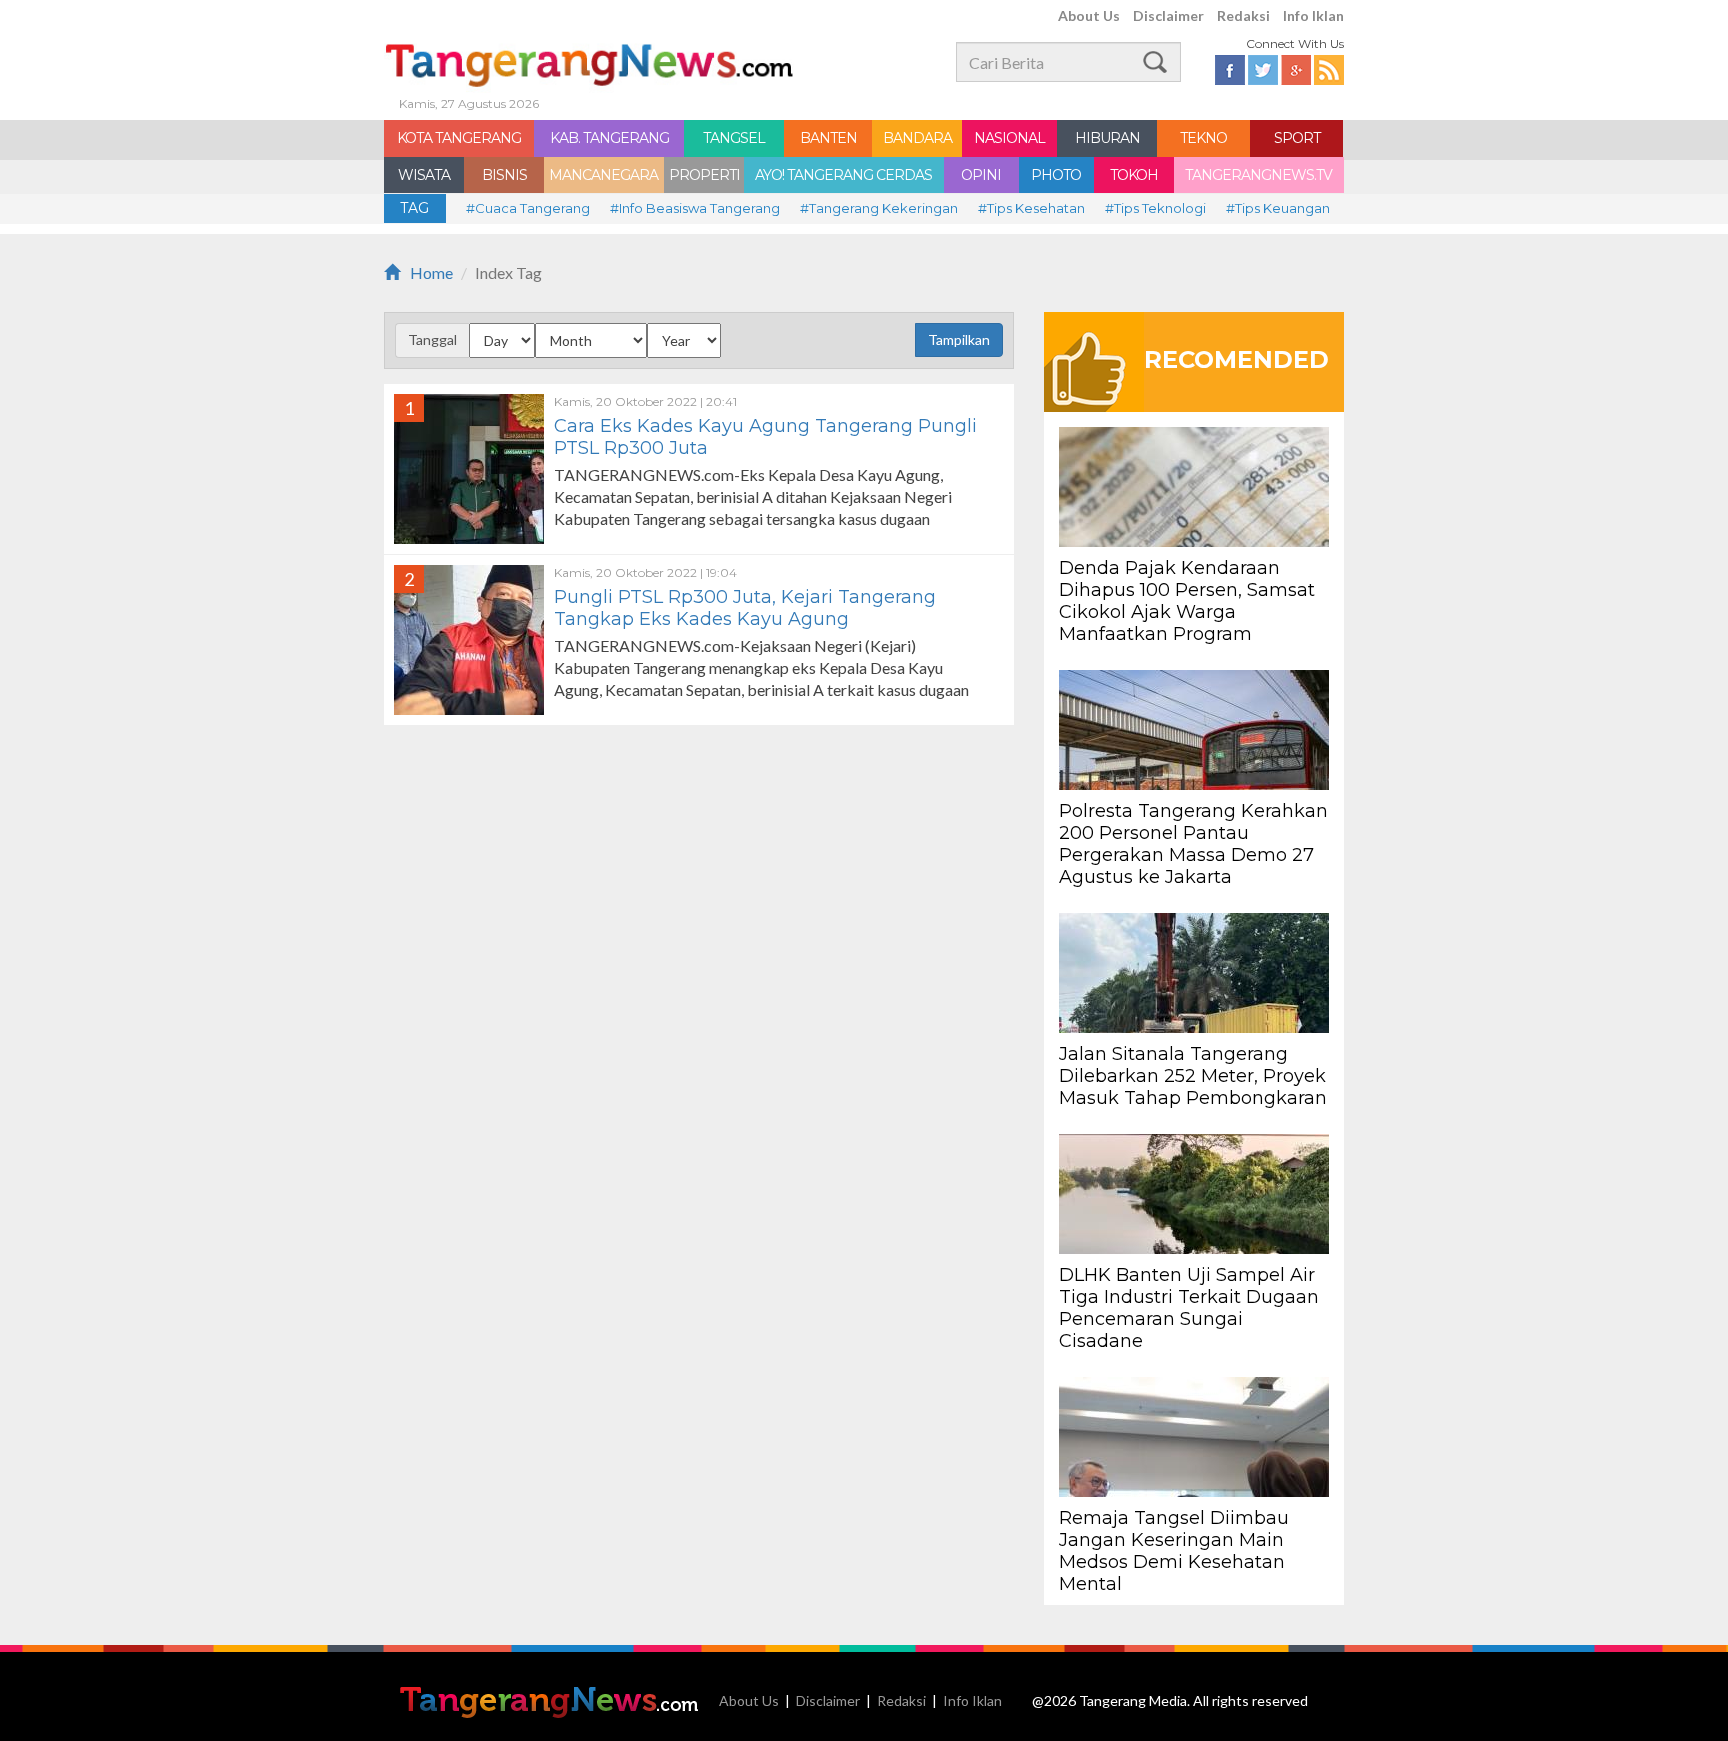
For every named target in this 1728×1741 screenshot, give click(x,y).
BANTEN (828, 138)
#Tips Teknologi (1155, 208)
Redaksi (1243, 15)
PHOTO (1056, 175)
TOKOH (1134, 175)
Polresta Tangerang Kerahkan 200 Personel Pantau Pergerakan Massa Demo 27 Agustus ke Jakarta (1193, 844)
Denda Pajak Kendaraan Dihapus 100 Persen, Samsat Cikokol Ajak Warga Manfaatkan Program (1187, 601)
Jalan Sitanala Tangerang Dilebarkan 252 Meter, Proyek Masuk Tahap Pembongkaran (1193, 1076)
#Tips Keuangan (1278, 208)
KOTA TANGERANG (459, 138)
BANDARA (917, 138)
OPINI (981, 175)
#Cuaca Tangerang (528, 208)
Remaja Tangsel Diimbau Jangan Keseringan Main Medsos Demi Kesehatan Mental (1174, 1551)
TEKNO (1203, 138)
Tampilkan (959, 339)
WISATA (424, 175)
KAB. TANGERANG (609, 138)
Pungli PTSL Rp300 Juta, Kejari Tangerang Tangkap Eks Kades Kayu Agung (745, 608)
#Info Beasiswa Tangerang (695, 208)
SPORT (1297, 138)
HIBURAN (1107, 138)
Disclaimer (1168, 15)
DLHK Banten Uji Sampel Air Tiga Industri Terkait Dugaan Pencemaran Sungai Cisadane (1189, 1308)
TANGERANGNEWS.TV (1258, 175)
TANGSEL (734, 138)
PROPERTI (704, 175)
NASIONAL (1009, 138)
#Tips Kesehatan (1031, 208)
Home (431, 272)
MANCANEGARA (603, 175)
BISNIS (504, 175)
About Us (1089, 15)
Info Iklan (1313, 15)
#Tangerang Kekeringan (879, 208)
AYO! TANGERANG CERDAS (843, 175)
